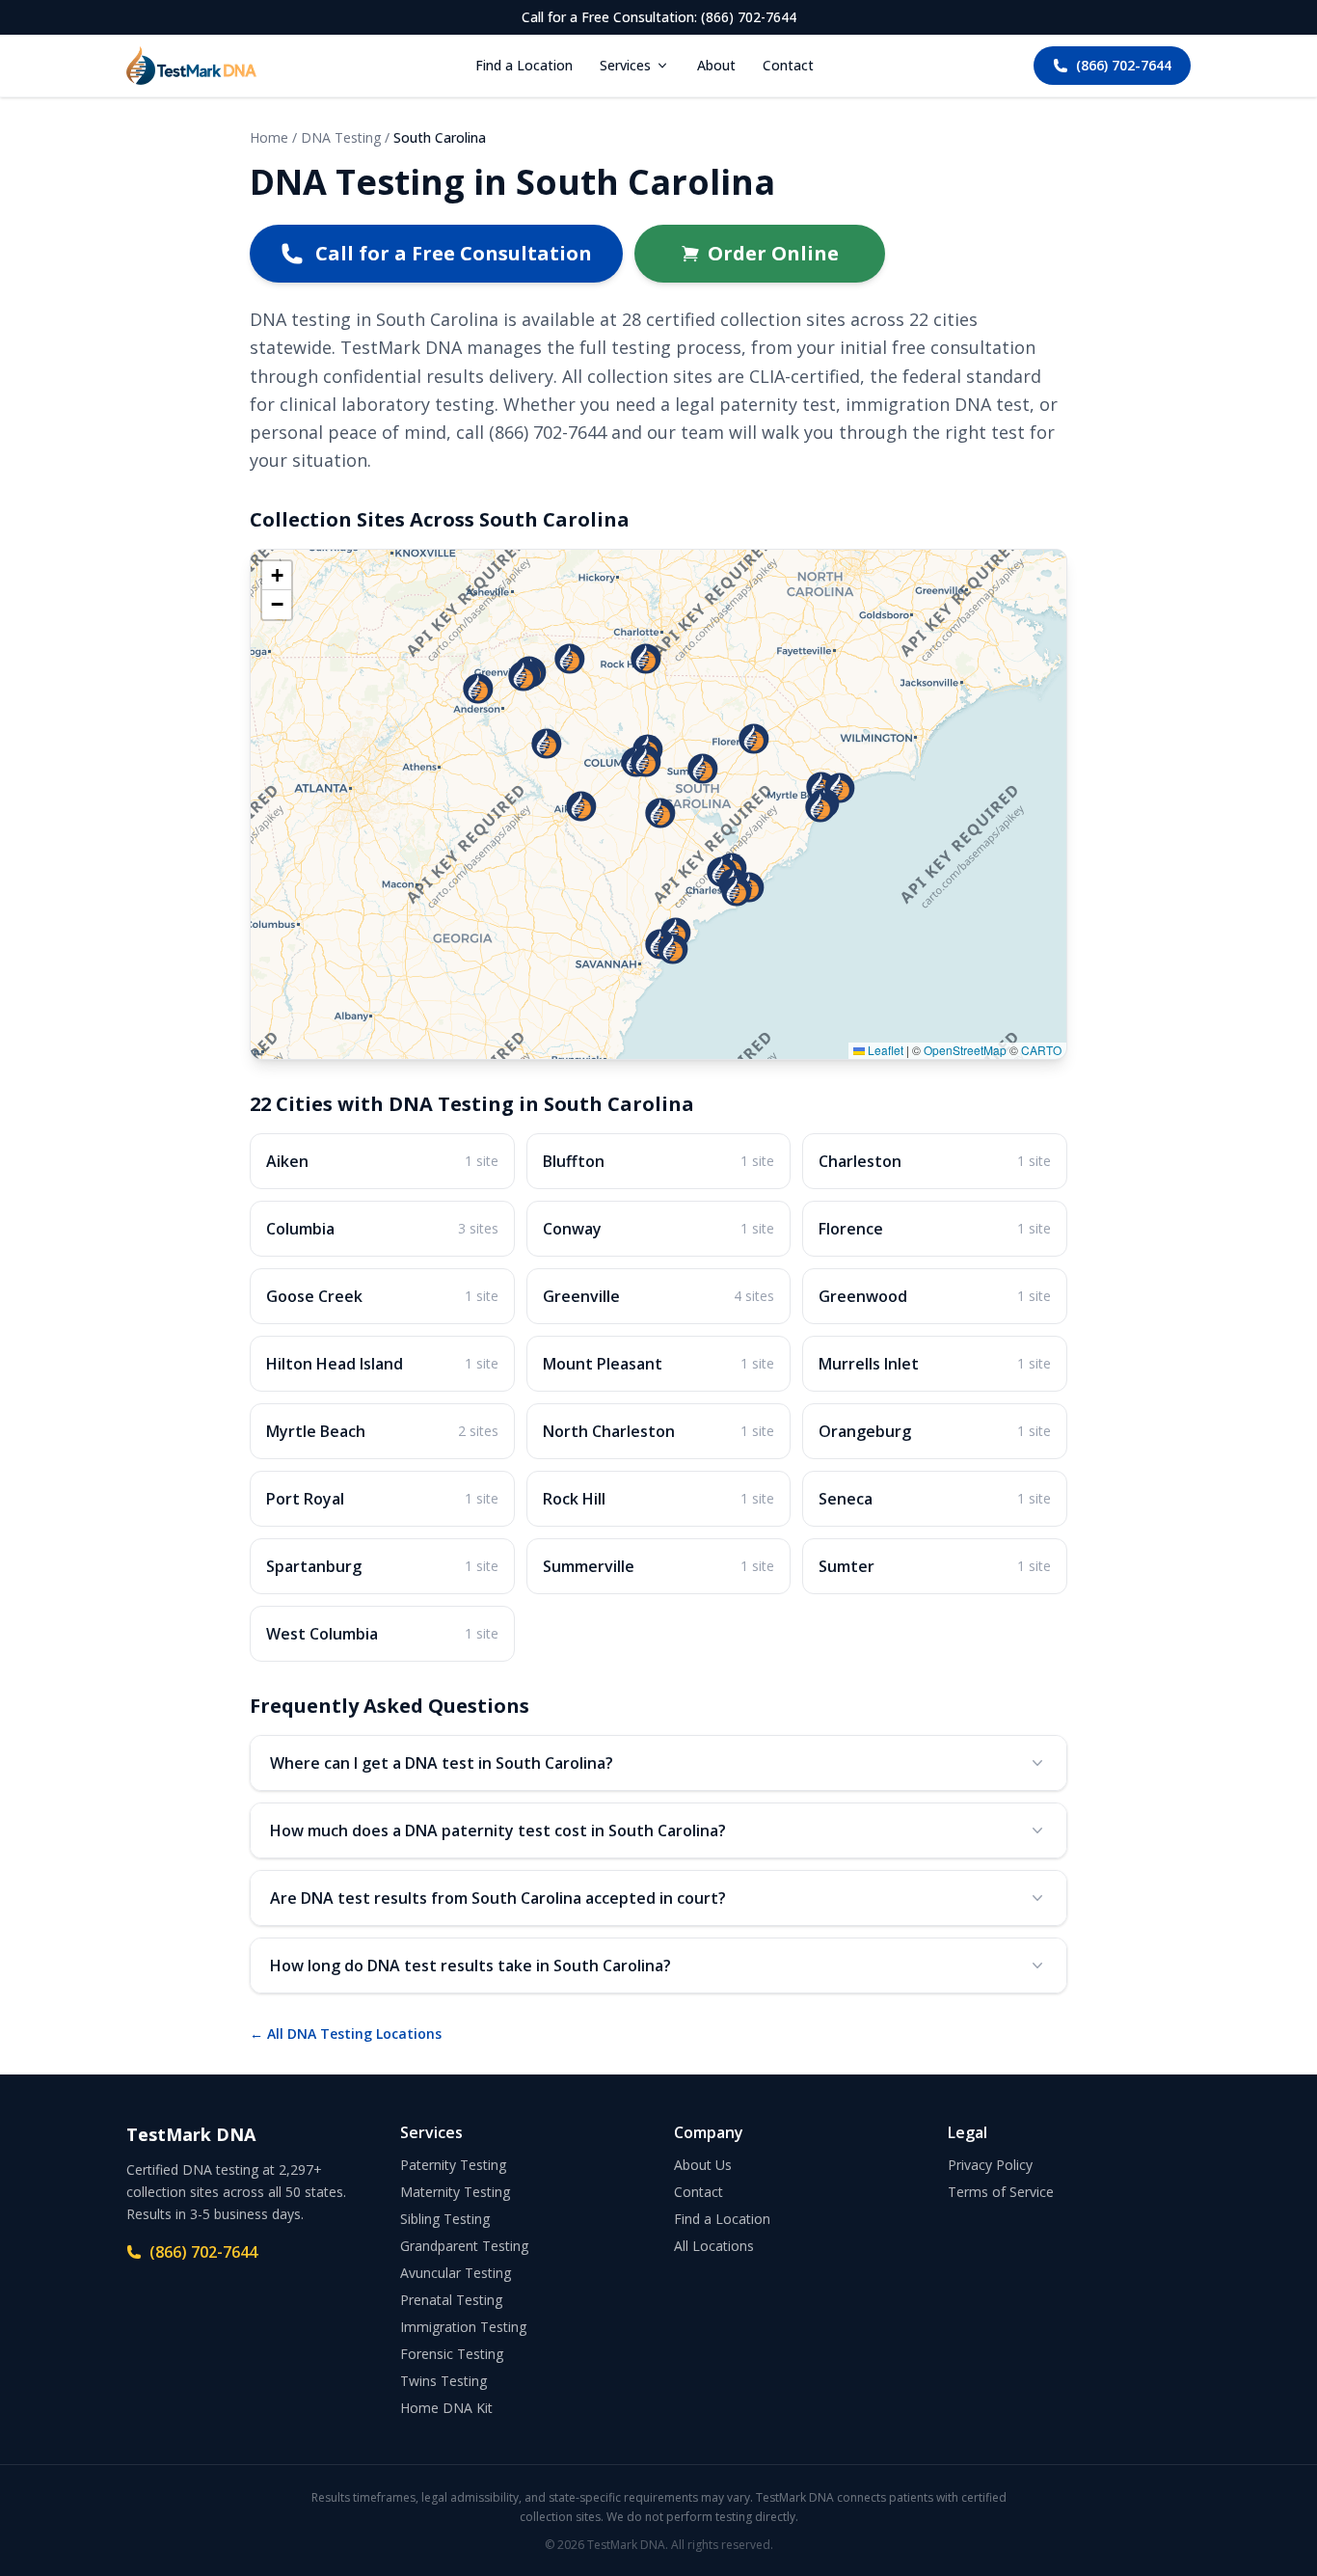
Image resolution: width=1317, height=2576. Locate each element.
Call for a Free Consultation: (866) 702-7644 (659, 17)
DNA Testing (341, 137)
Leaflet (884, 1050)
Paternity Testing (453, 2165)
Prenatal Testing (451, 2300)
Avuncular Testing (456, 2273)
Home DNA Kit (446, 2408)
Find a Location (524, 65)
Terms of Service (1001, 2192)
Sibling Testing (445, 2219)
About (716, 65)
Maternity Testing (455, 2192)
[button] (676, 933)
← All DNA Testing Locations (346, 2034)
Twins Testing (443, 2381)
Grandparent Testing (464, 2246)
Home (269, 137)
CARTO (1041, 1050)
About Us (703, 2165)
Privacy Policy (990, 2165)
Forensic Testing (452, 2354)
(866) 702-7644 (1124, 65)
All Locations (714, 2246)
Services (625, 65)
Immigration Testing (463, 2327)
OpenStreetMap (965, 1050)
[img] (658, 804)
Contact (788, 65)
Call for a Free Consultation (454, 253)
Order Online (773, 253)
